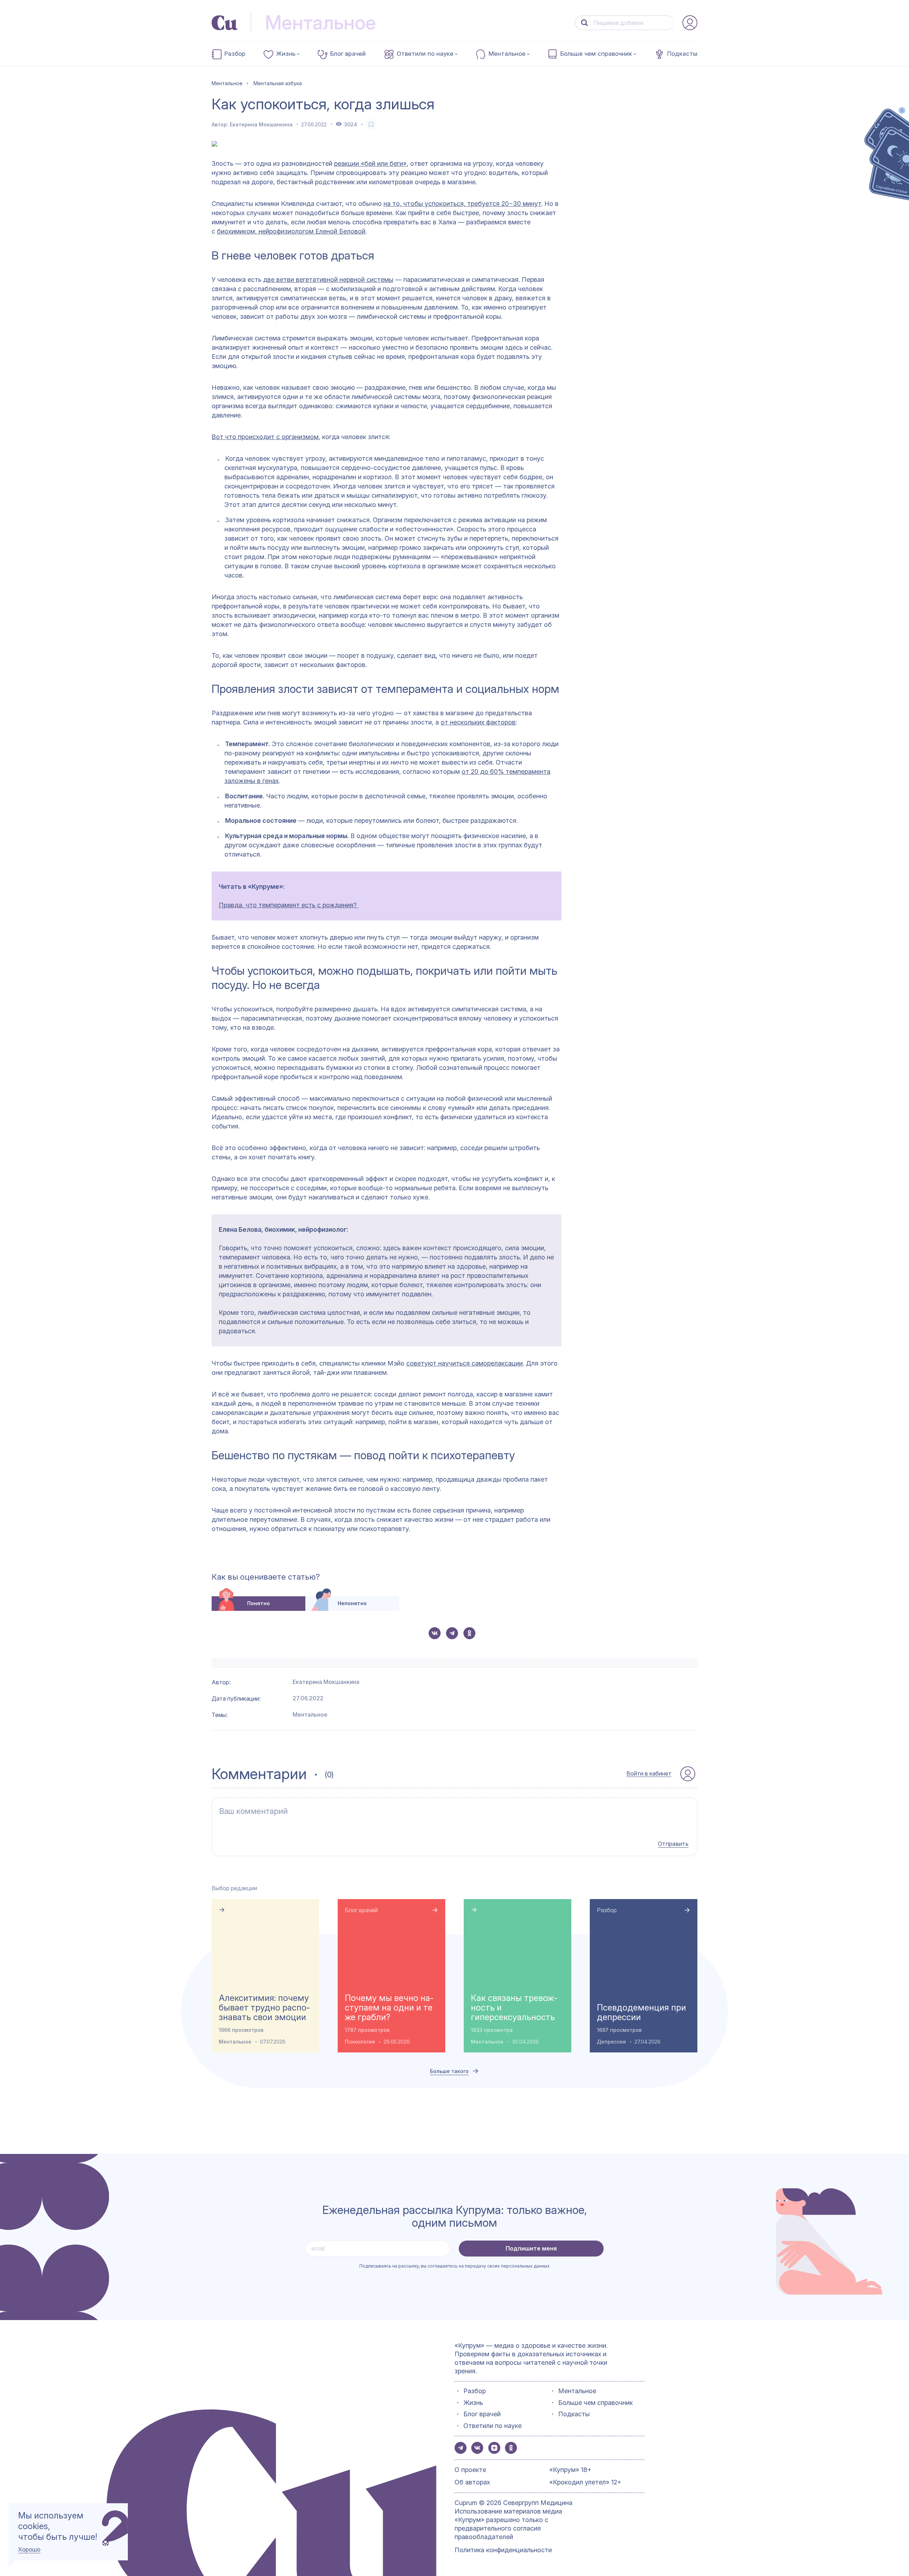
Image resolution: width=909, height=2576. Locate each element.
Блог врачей (348, 54)
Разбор (235, 54)
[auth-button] (690, 23)
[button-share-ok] (469, 1633)
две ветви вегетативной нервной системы (328, 280)
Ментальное (507, 54)
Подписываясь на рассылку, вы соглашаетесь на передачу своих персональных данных (454, 2266)
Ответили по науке (425, 54)
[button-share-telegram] (452, 1633)
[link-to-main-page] (225, 23)
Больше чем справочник (596, 54)
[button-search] (584, 23)
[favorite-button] (371, 124)
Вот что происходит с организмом (265, 437)
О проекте (470, 2470)
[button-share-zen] (494, 2448)
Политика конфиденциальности (503, 2550)
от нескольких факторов (478, 722)
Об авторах (472, 2482)
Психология (360, 2042)
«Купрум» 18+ (570, 2470)
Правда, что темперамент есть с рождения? (289, 905)
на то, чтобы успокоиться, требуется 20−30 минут (462, 204)
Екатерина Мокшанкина (261, 124)
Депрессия (611, 2042)
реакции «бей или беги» (370, 163)
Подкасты (682, 54)
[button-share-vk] (435, 1633)
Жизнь (286, 54)
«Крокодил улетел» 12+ (585, 2482)
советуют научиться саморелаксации (464, 1363)
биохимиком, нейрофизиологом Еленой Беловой (291, 231)
